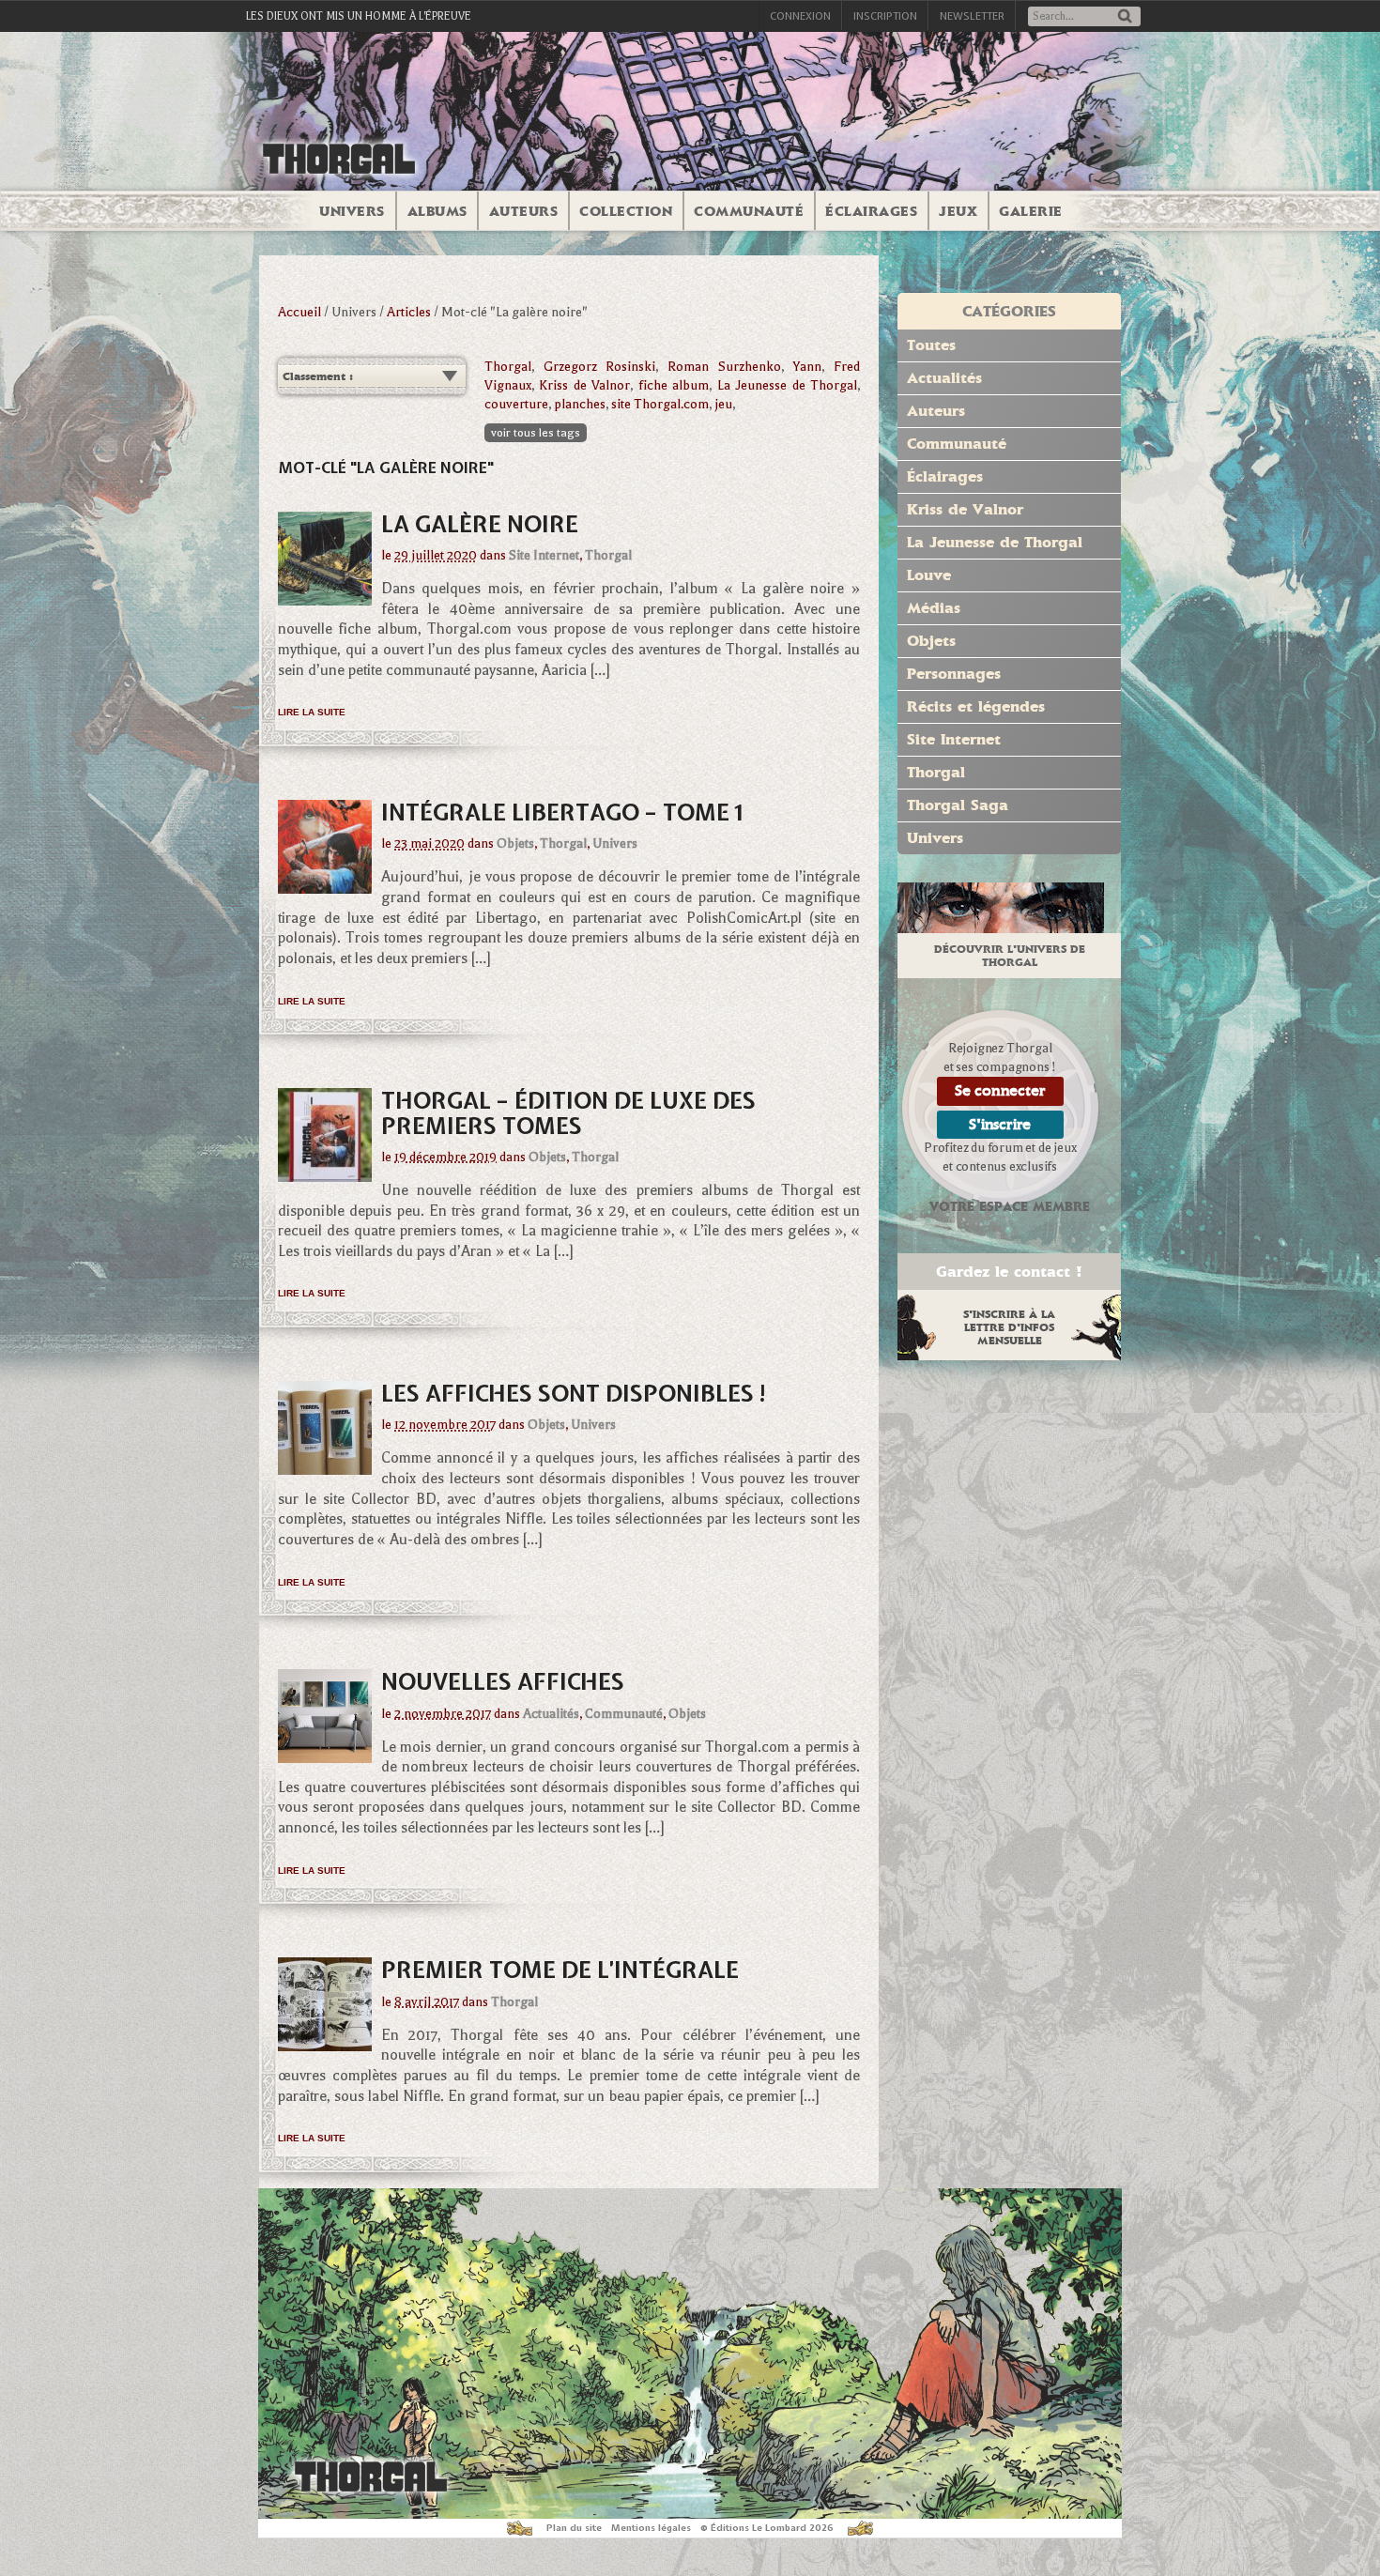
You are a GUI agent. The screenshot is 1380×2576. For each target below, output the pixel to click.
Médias (934, 608)
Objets (515, 843)
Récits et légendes (976, 706)
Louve (929, 575)
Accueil (299, 312)
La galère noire (480, 524)
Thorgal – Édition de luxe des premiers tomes (568, 1112)
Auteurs (524, 211)
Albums (437, 211)
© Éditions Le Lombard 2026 (767, 2528)
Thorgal (508, 367)
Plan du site (574, 2528)
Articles (409, 312)
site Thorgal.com (660, 404)
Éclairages (871, 211)
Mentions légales (651, 2528)
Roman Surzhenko (724, 367)
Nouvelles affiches (503, 1681)
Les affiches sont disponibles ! (575, 1393)
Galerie (1031, 211)
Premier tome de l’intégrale (560, 1970)
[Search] (1125, 17)
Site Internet (544, 555)
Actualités (551, 1714)
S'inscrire (1000, 1124)
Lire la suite (312, 712)
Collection (626, 211)
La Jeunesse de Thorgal (787, 385)
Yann (807, 367)
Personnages (954, 674)
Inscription (885, 16)
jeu (723, 404)
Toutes (931, 345)
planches (580, 404)
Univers (352, 211)
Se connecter (1000, 1090)
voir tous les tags (536, 433)
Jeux (958, 211)
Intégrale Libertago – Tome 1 (562, 812)
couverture (516, 404)
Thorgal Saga (958, 805)
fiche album (674, 385)
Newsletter (972, 16)
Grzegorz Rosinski (600, 367)
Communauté (749, 211)
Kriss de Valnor (584, 385)
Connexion (800, 16)
